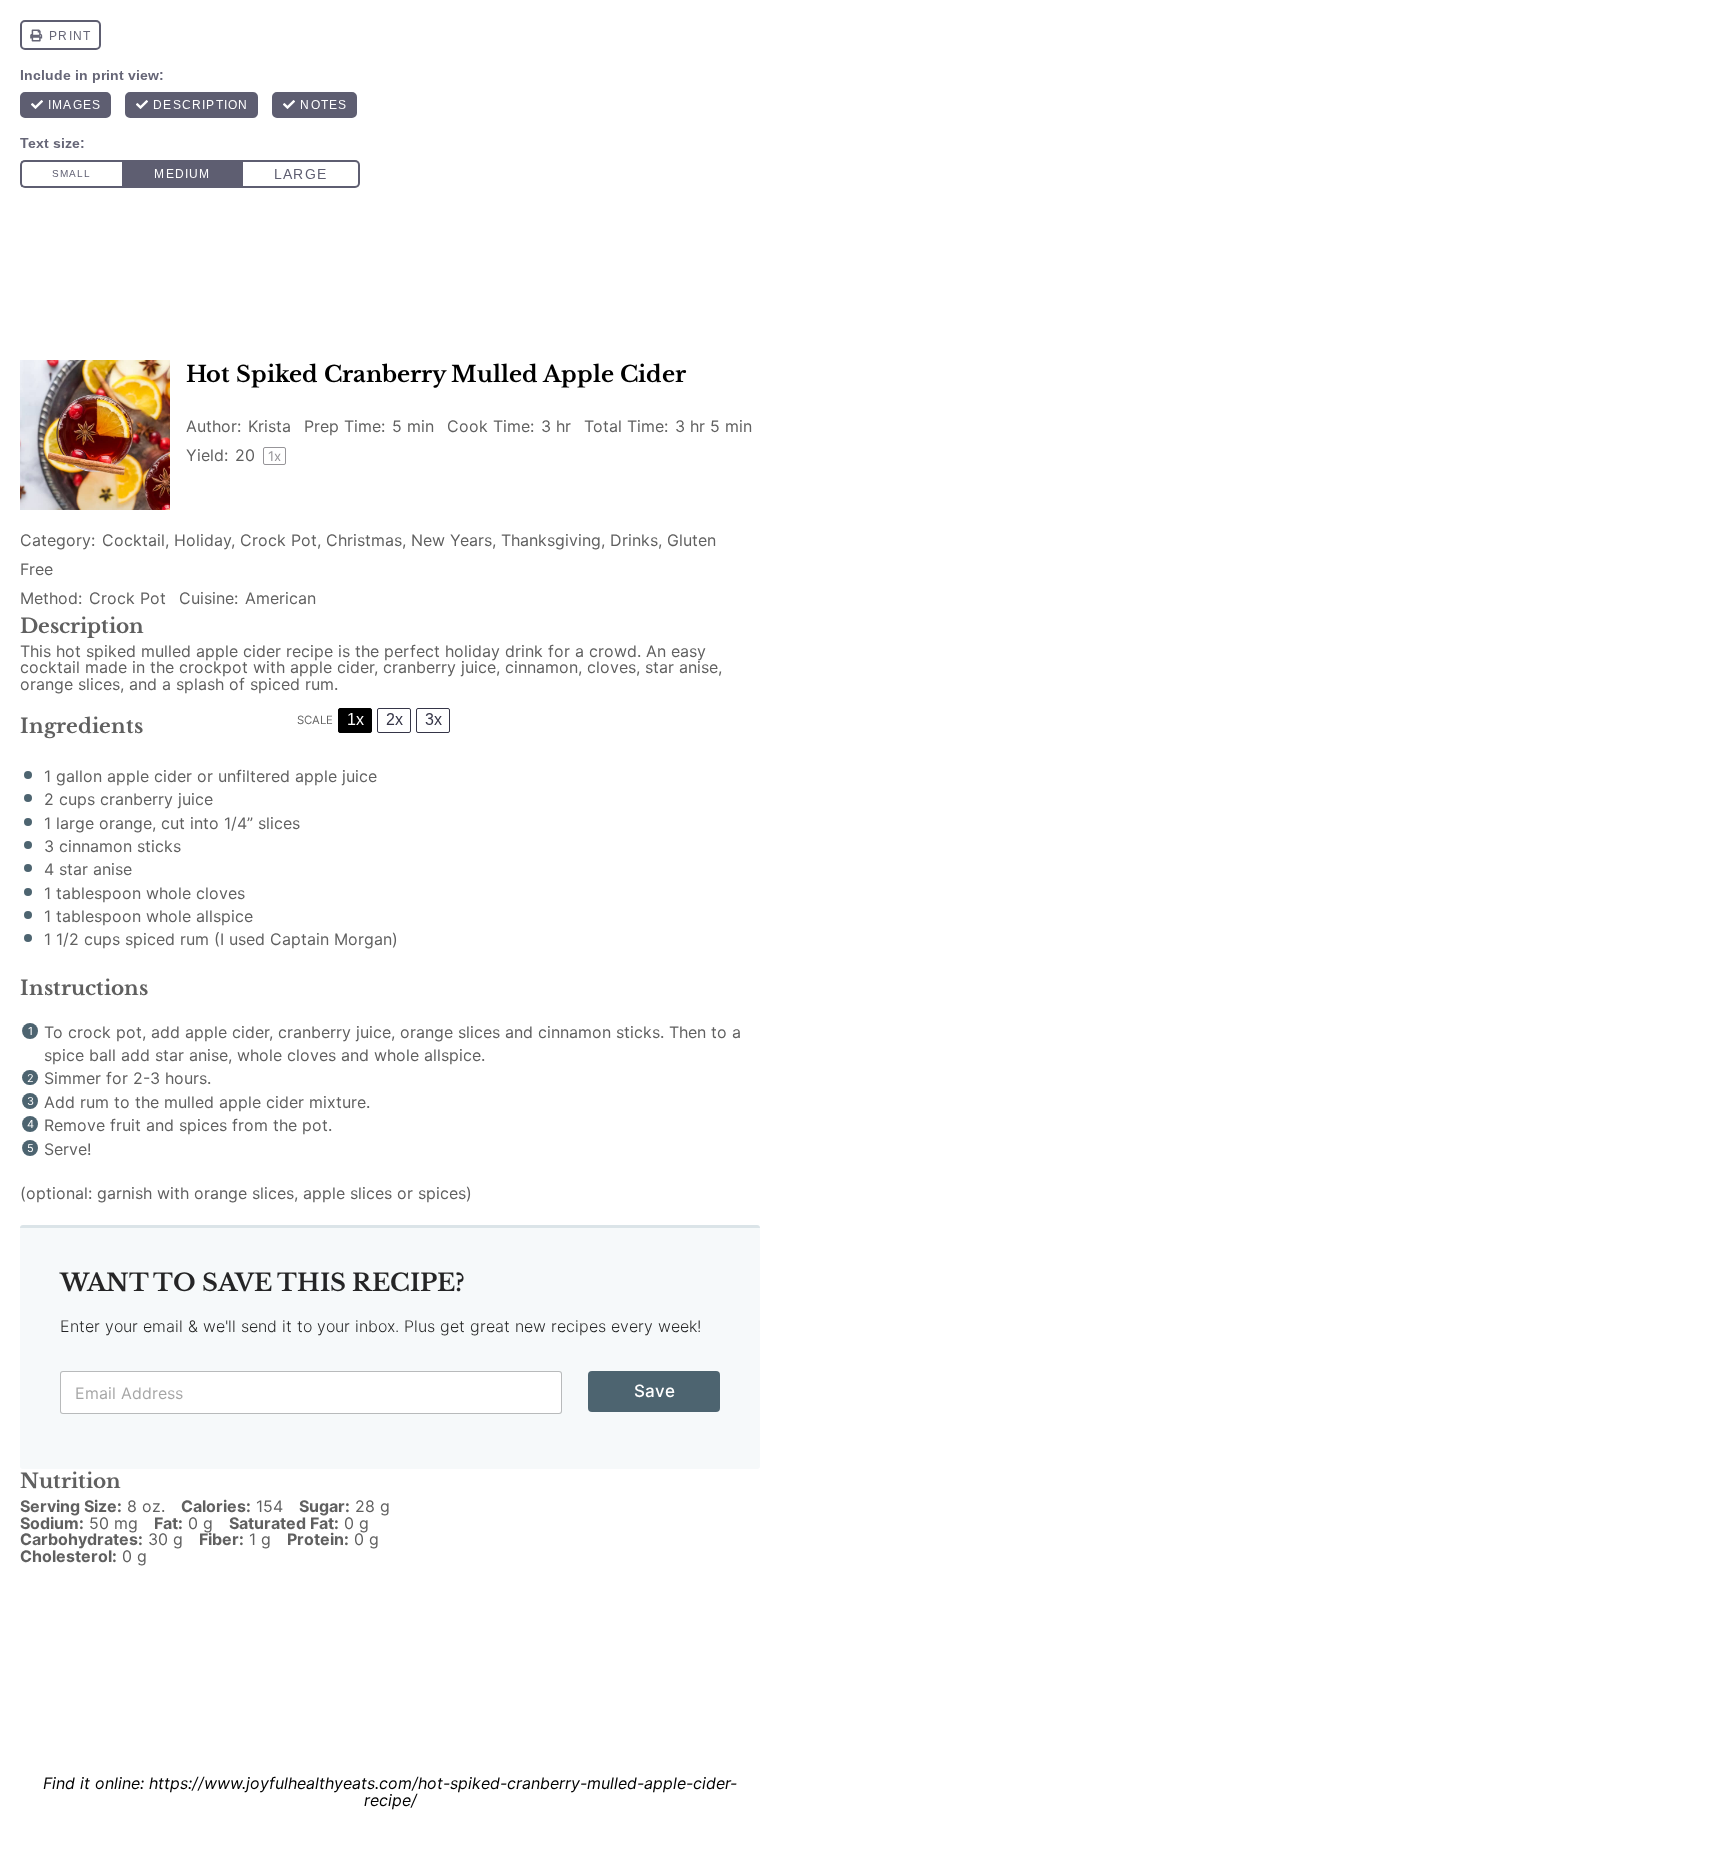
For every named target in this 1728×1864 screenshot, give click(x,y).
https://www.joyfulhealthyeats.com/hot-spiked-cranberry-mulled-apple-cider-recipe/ (443, 1791)
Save (654, 1391)
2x (394, 719)
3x (433, 719)
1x (355, 719)
